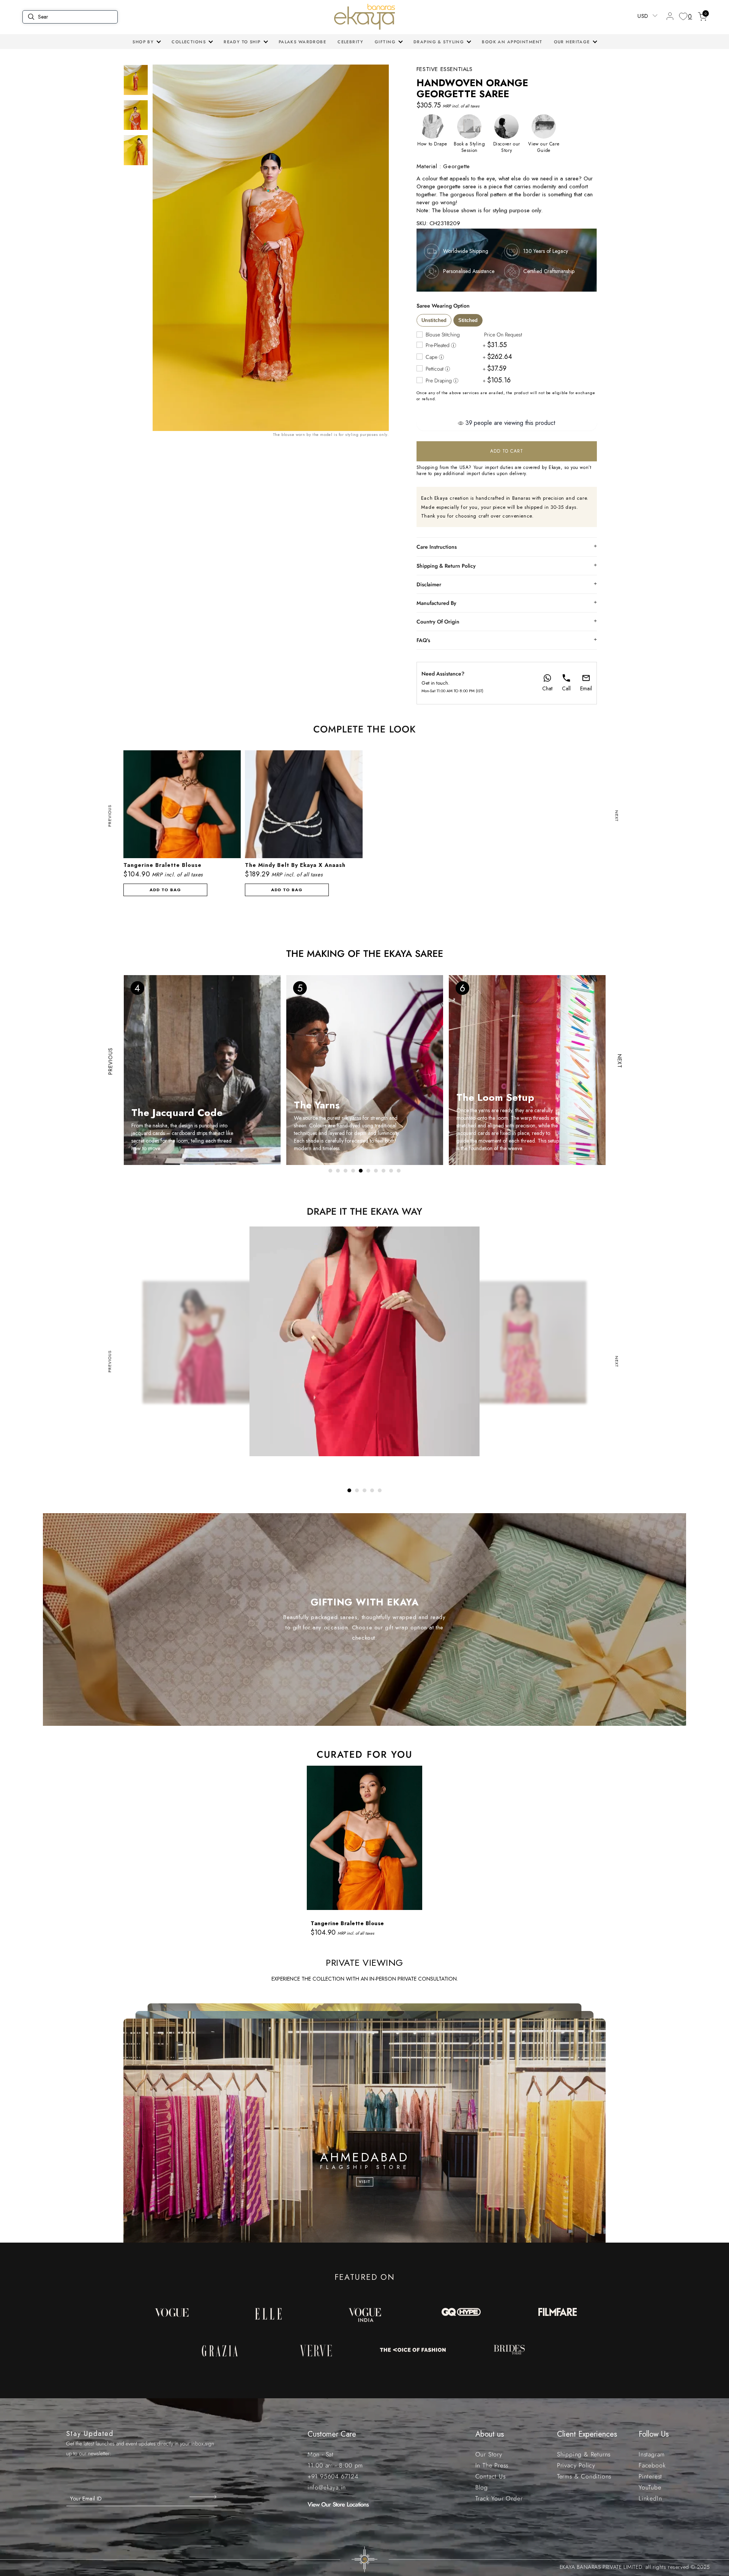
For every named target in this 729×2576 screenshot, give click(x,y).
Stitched (468, 320)
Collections (189, 42)
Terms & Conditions (584, 2476)
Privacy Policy (576, 2465)
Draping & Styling (439, 42)
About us (490, 2434)
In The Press (492, 2465)
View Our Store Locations (338, 2504)
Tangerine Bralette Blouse (347, 1923)
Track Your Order (499, 2498)
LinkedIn (650, 2498)
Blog (482, 2487)
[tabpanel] (364, 1852)
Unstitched (434, 320)
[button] (146, 42)
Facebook (652, 2465)
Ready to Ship (242, 42)
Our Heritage (572, 42)
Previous (110, 816)
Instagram (652, 2454)
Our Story (489, 2454)
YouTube (650, 2487)
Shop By (143, 42)
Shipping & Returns (584, 2454)
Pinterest (650, 2476)
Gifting (385, 42)
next (617, 816)
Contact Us (491, 2476)
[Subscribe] (204, 2497)
